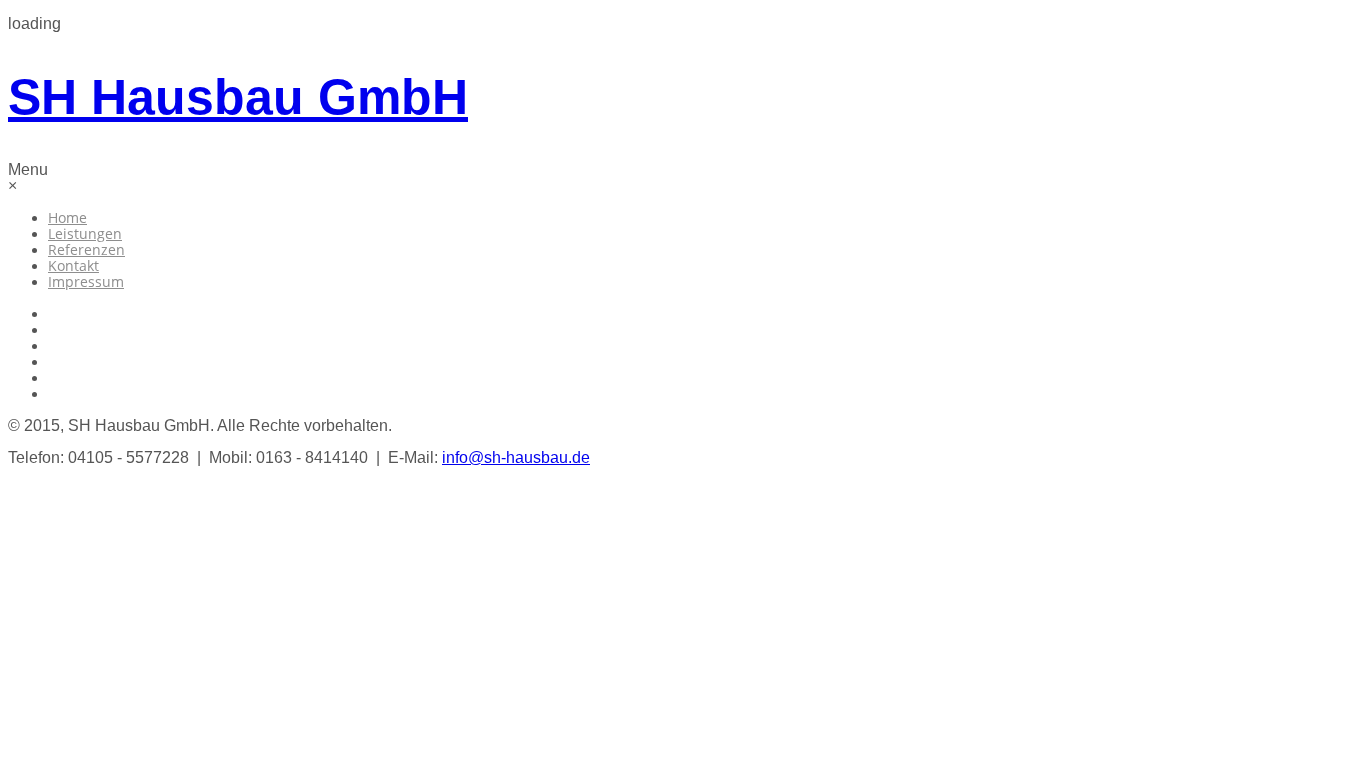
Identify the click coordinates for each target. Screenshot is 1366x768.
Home (67, 217)
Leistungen (85, 233)
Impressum (86, 281)
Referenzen (86, 249)
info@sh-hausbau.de (516, 457)
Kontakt (73, 265)
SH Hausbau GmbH (238, 97)
